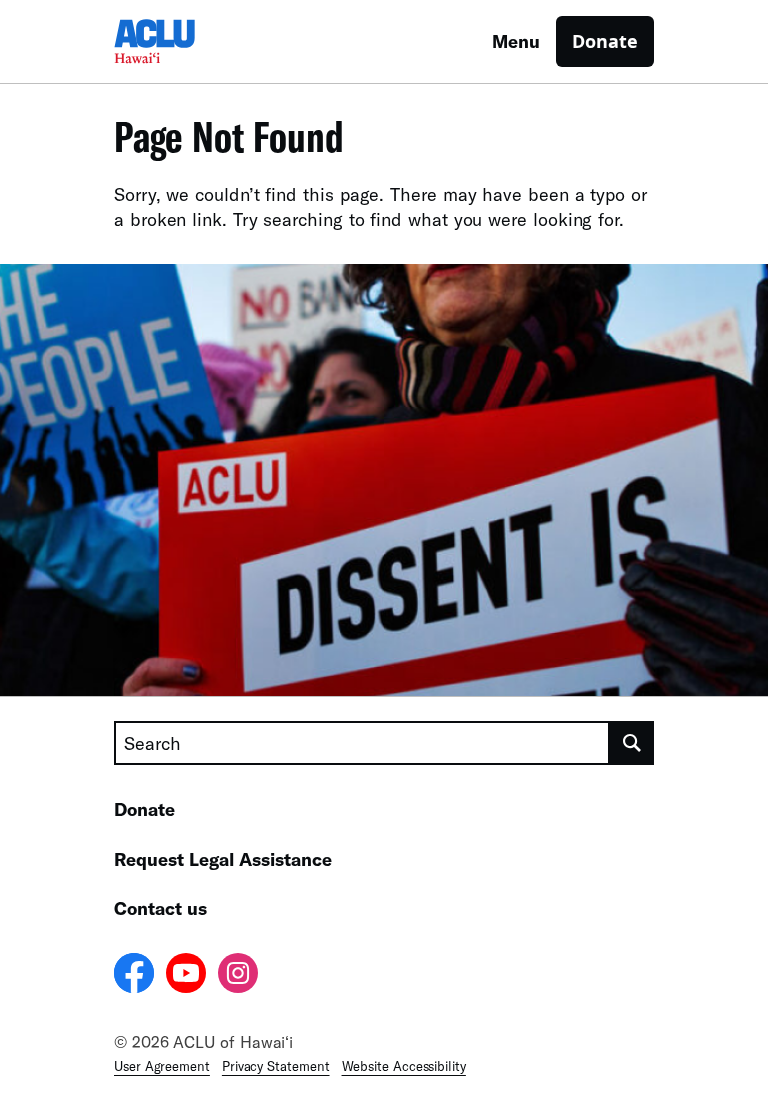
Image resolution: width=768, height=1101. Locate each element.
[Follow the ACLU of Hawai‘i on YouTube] (186, 976)
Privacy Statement (276, 1066)
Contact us (160, 908)
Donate (605, 41)
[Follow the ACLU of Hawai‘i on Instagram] (238, 976)
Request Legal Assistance (223, 859)
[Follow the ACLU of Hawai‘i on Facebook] (134, 976)
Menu (516, 41)
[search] (632, 743)
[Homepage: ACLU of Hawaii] (184, 41)
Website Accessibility (404, 1066)
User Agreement (162, 1066)
